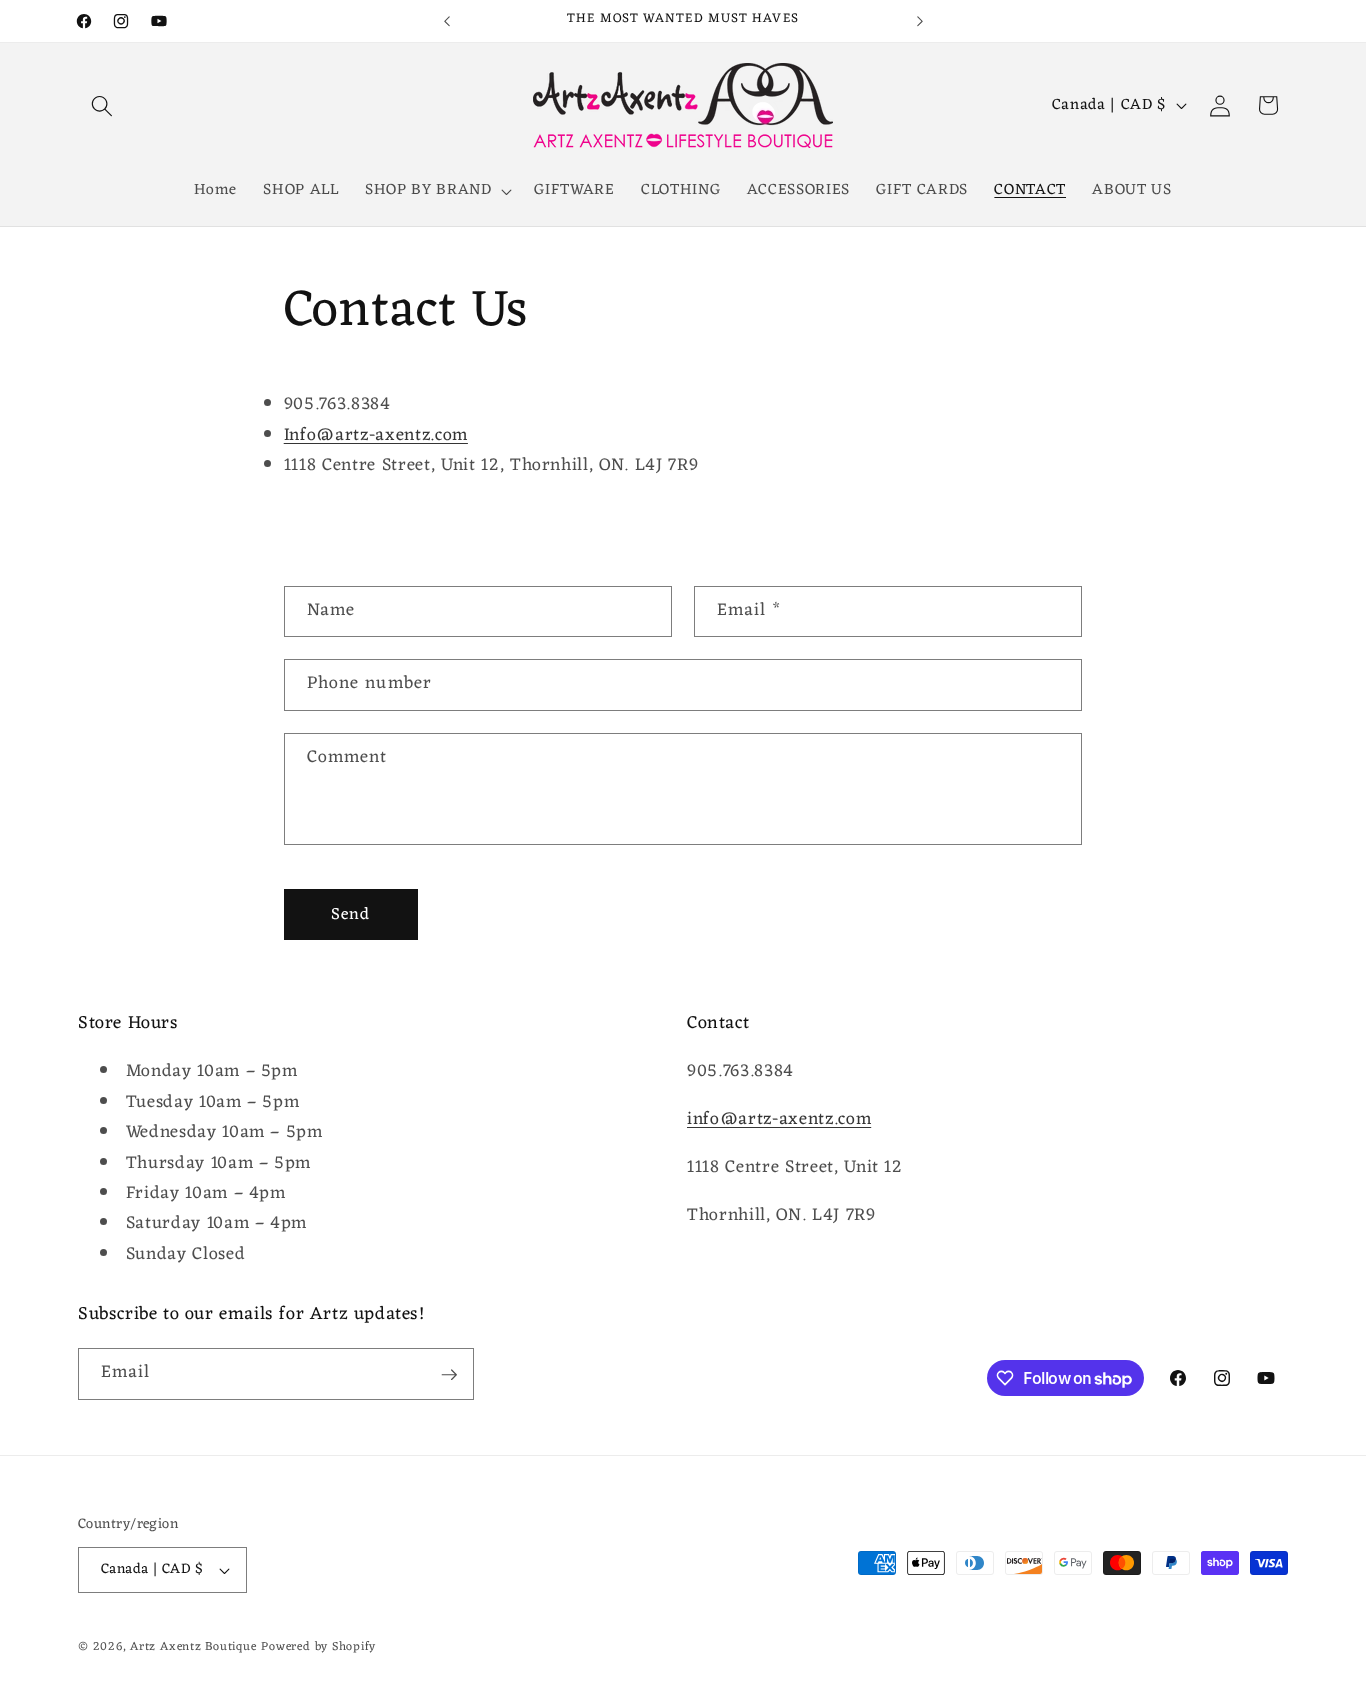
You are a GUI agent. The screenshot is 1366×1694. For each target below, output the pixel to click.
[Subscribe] (449, 1375)
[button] (102, 105)
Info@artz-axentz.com (376, 435)
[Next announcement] (920, 21)
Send (350, 914)
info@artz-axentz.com (779, 1120)
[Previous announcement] (447, 21)
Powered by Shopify (318, 1647)
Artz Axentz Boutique (193, 1647)
